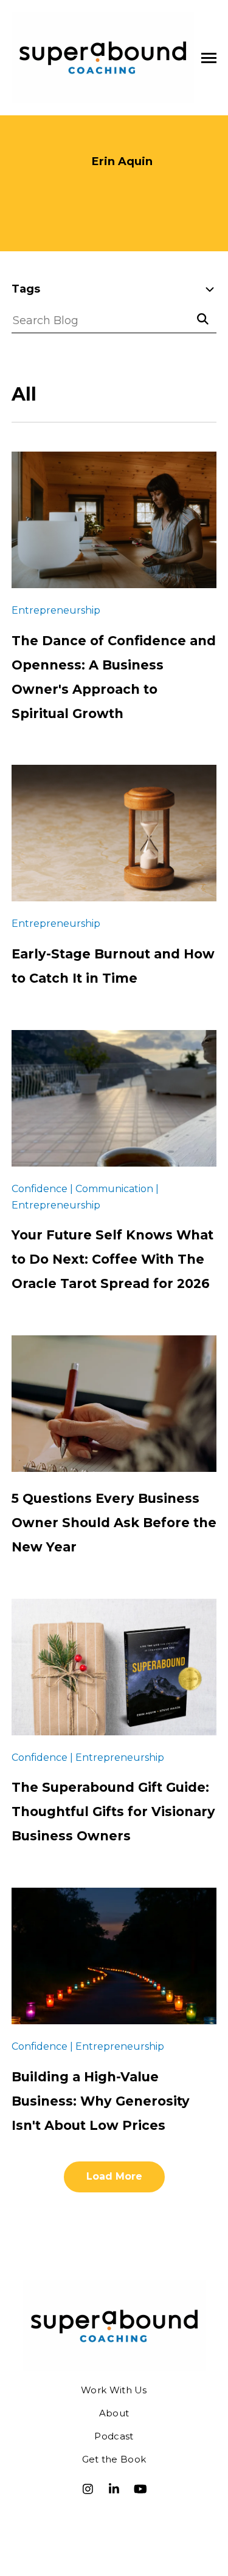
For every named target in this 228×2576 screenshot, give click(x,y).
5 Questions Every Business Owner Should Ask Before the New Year (114, 1523)
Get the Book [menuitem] (114, 2459)
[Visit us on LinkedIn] (114, 2489)
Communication (67, 351)
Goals (37, 426)
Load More (114, 2176)
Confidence (53, 376)
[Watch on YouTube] (140, 2489)
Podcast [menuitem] (114, 2436)
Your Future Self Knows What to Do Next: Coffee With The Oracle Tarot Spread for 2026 (112, 1259)
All (29, 326)
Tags (26, 289)
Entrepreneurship (70, 401)
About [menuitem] (114, 2413)
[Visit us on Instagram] (88, 2489)
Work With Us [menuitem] (114, 2390)
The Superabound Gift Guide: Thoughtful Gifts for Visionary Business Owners (113, 1812)
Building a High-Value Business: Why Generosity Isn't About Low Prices (101, 2101)
